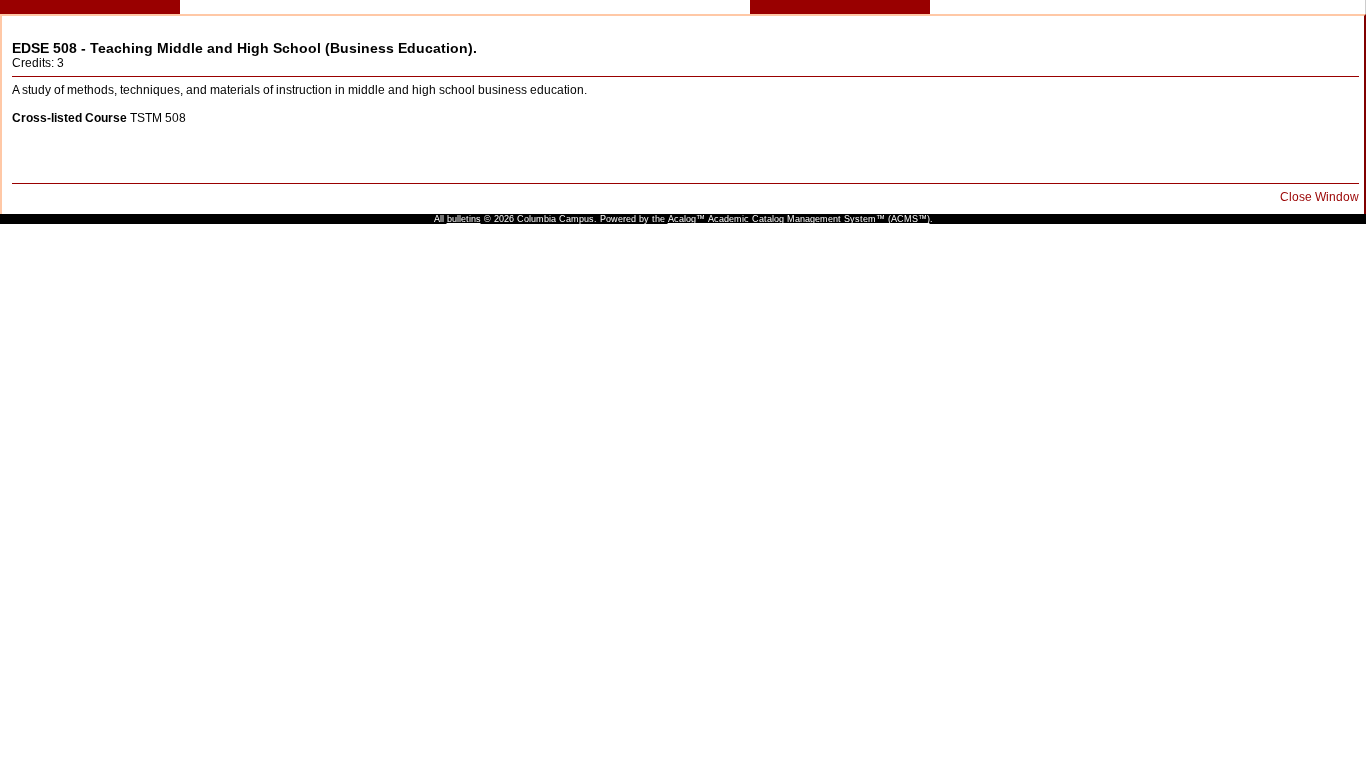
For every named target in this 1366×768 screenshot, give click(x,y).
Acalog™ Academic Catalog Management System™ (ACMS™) (799, 219)
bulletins (464, 219)
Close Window (1319, 197)
